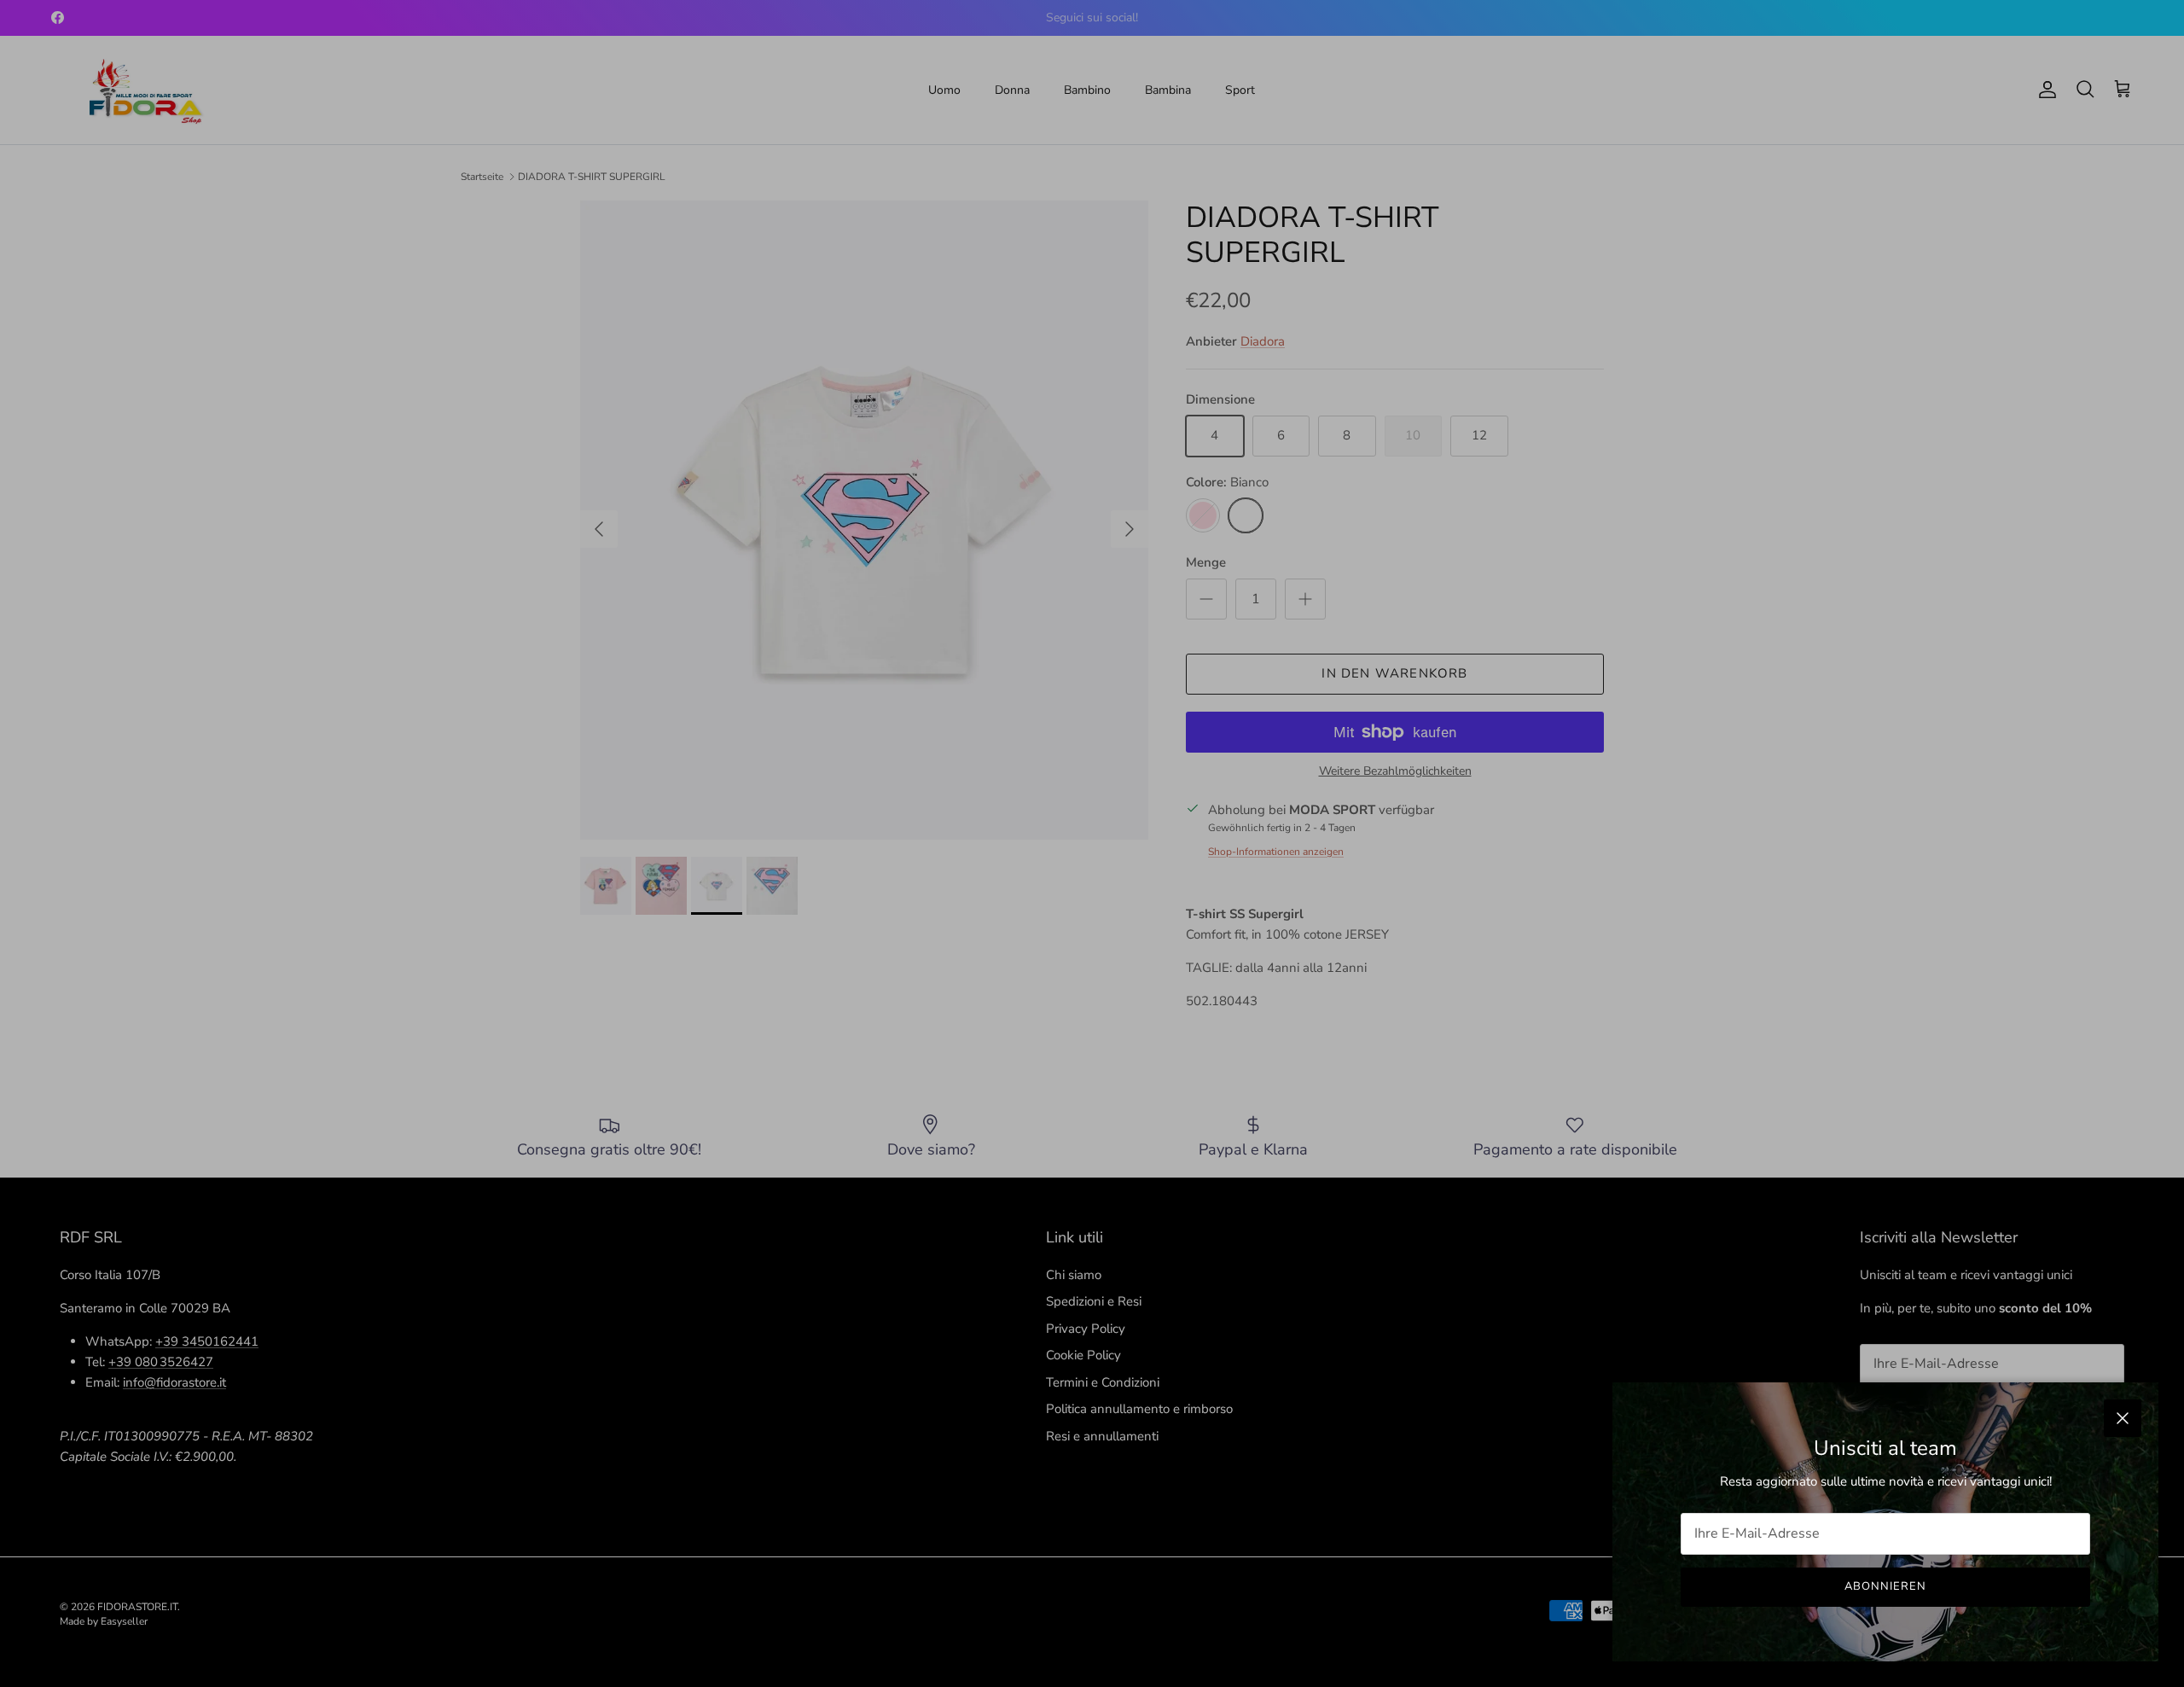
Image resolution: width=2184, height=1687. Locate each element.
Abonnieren (1885, 1586)
